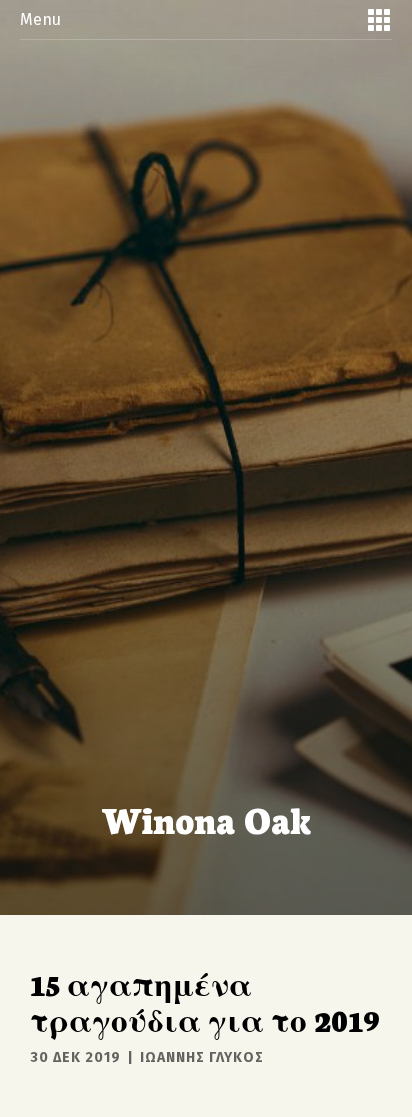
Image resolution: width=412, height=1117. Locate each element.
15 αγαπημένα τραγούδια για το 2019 (205, 1001)
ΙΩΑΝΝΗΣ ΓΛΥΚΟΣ (202, 1057)
